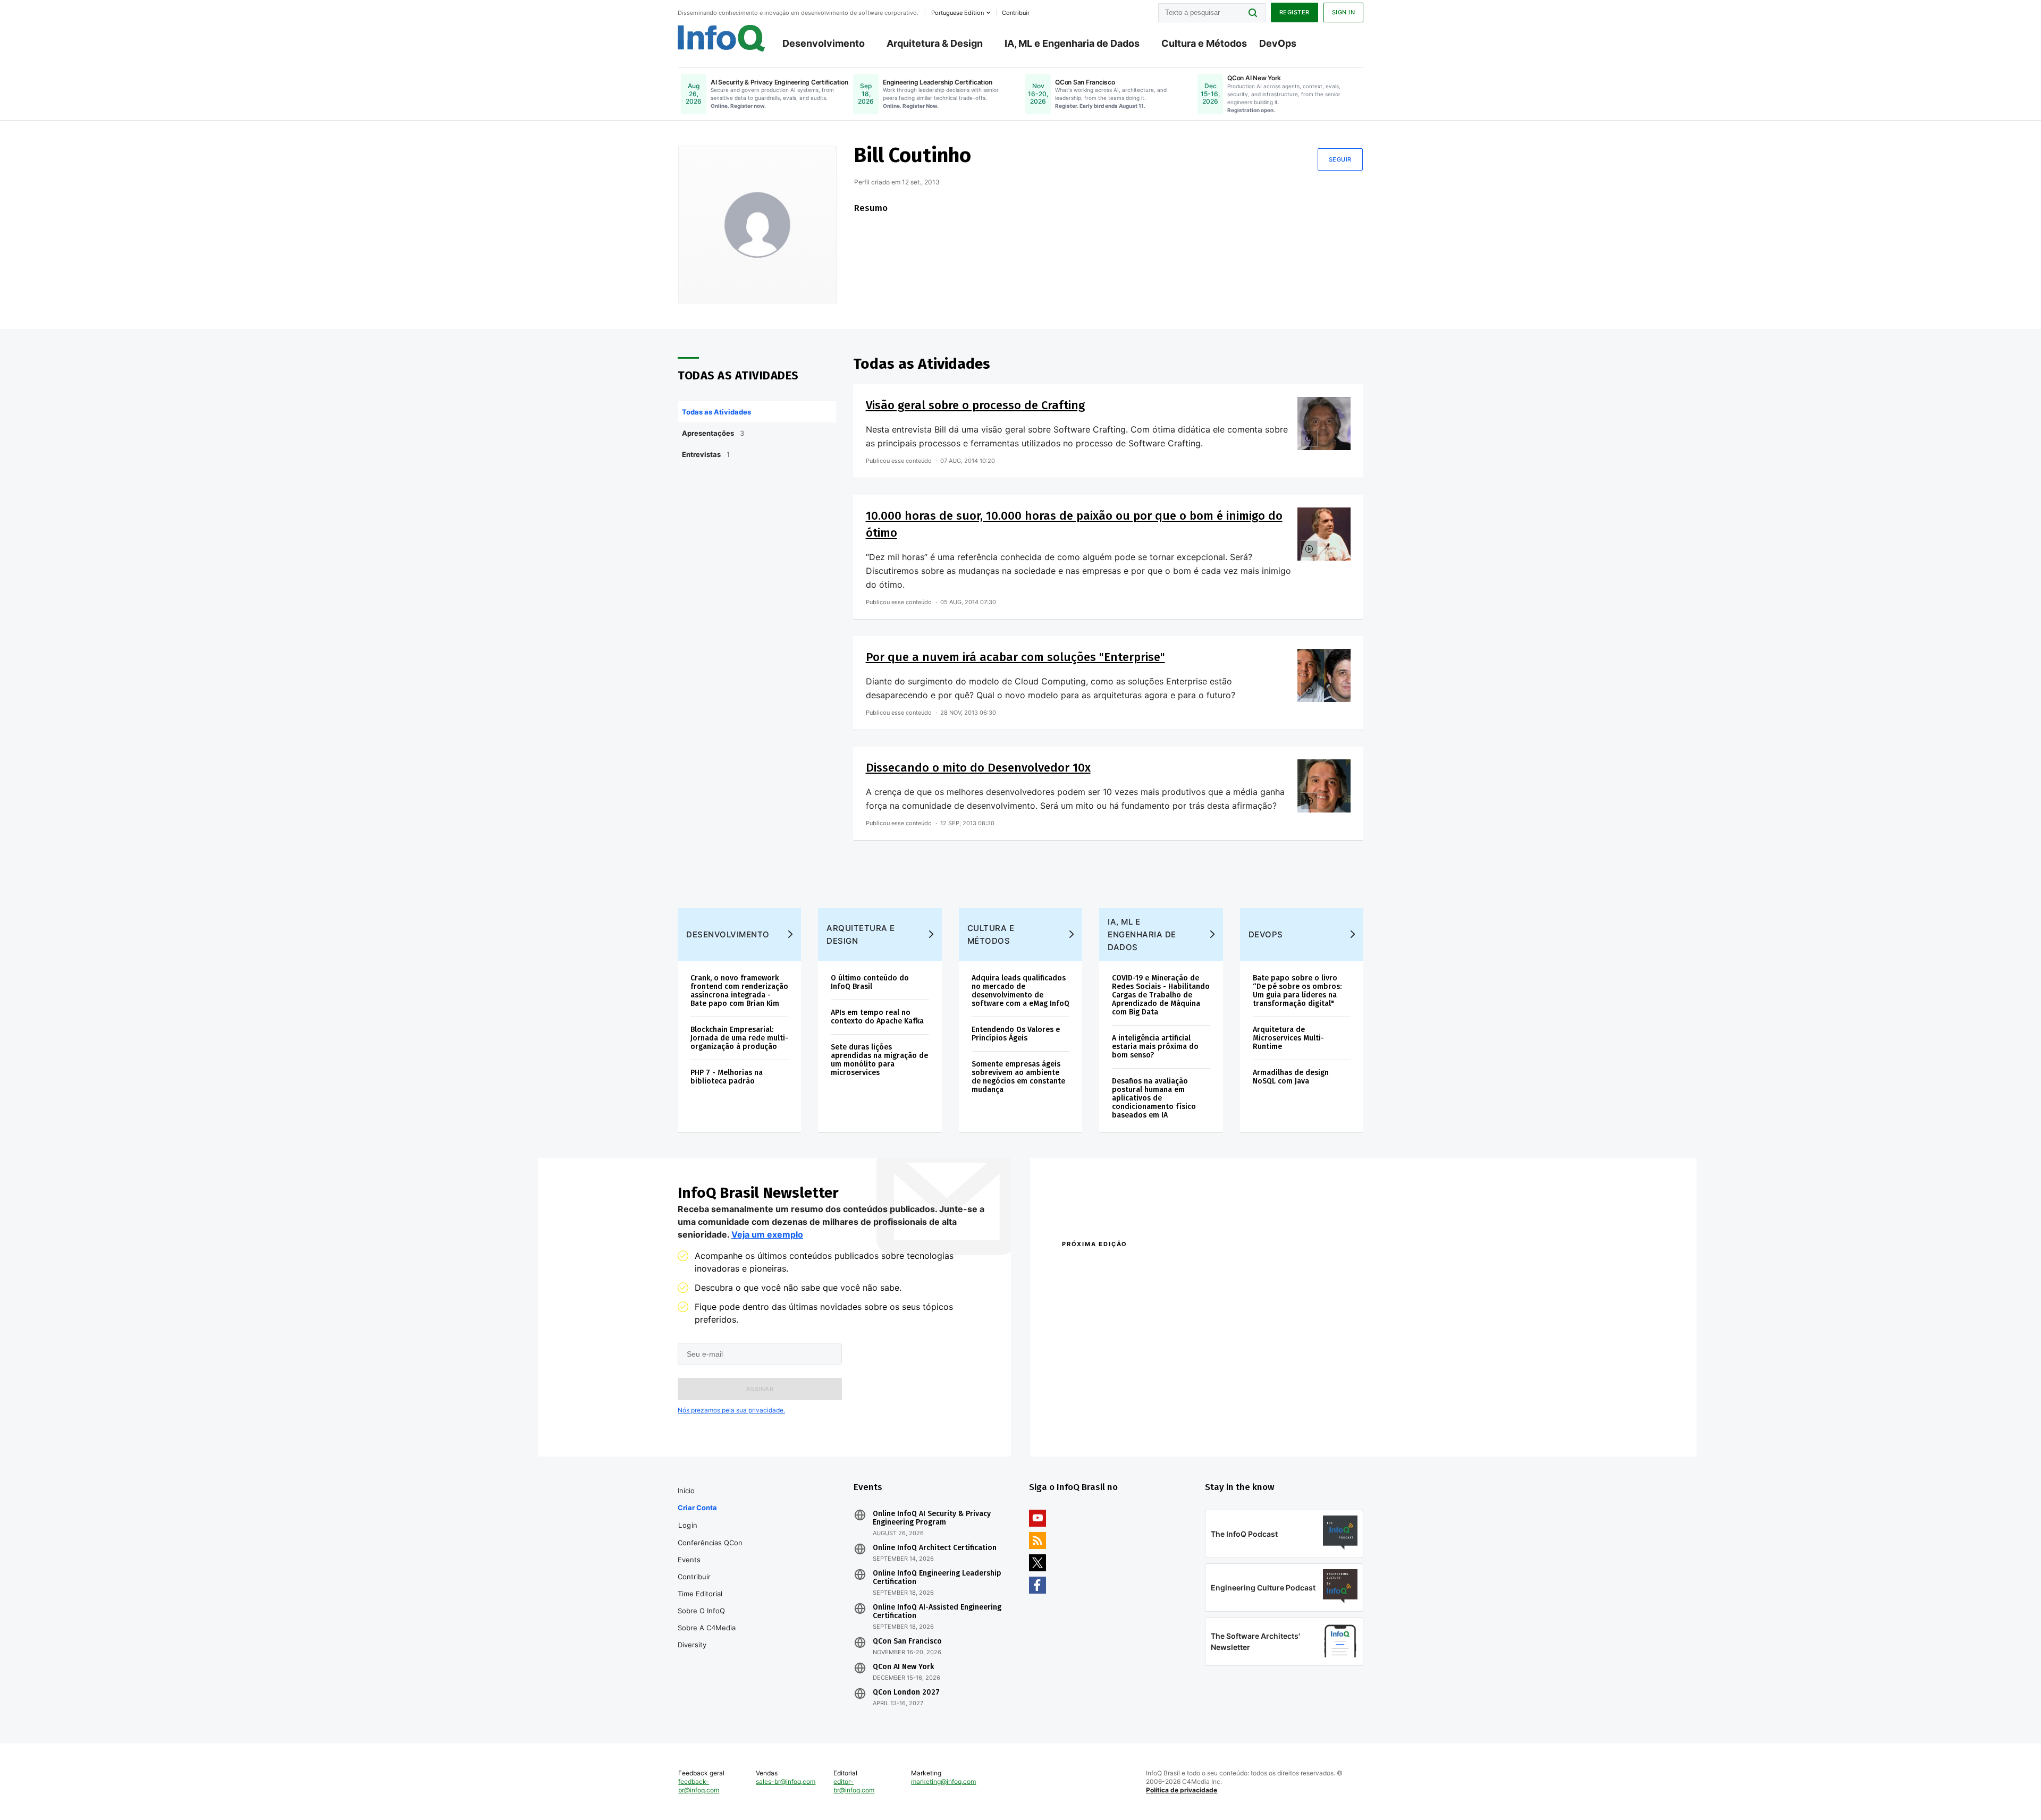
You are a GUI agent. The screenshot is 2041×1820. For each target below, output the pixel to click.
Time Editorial (700, 1594)
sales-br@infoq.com (786, 1781)
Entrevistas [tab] (706, 454)
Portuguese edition (958, 13)
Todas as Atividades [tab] (716, 412)
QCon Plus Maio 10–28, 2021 (1107, 1424)
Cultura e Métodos (1204, 43)
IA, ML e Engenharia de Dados (1072, 43)
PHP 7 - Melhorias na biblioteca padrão (727, 1077)
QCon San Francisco (907, 1641)
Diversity (692, 1645)
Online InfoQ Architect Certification (935, 1548)
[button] (760, 1389)
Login (688, 1525)
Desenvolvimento (824, 43)
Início (686, 1491)
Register (1294, 12)
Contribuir (694, 1577)
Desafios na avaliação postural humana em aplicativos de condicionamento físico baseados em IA (1154, 1098)
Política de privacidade (1182, 1790)
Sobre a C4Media (707, 1628)
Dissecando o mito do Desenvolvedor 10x (978, 768)
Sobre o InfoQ (701, 1611)
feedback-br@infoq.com (699, 1786)
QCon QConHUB (1136, 1267)
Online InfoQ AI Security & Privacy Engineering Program (932, 1518)
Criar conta (697, 1508)
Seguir (1340, 159)
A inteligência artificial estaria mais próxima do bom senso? (1155, 1047)
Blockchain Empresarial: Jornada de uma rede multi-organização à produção (739, 1038)
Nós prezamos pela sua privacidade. (731, 1410)
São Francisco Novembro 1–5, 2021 (1259, 1424)
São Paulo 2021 (1225, 1410)
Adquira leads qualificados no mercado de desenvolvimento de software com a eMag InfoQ (1020, 991)
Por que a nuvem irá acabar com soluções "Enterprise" (1015, 657)
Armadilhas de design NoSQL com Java (1291, 1077)
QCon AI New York (903, 1667)
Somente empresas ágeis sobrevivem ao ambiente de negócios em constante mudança (1018, 1077)
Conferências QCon (710, 1543)
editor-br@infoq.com (854, 1786)
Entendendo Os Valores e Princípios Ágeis (1016, 1034)
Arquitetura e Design (861, 934)
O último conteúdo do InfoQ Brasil (870, 982)
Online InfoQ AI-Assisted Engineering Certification (937, 1612)
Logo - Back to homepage (722, 38)
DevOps (1278, 43)
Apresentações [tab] (713, 433)
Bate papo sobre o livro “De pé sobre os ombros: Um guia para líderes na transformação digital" (1297, 991)
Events (689, 1560)
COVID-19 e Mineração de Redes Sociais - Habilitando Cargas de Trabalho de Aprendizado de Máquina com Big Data (1161, 995)
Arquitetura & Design (935, 43)
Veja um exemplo (767, 1234)
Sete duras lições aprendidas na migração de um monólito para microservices (879, 1060)
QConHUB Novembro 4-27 (1103, 1410)
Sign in (1344, 12)
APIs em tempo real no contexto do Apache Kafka (877, 1017)
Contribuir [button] (1016, 13)
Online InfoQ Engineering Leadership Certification (937, 1578)
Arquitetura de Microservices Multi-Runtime (1288, 1038)
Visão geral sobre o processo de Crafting (975, 405)
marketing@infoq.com (943, 1781)
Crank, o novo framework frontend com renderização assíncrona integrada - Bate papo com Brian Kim (739, 991)
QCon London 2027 (906, 1692)
